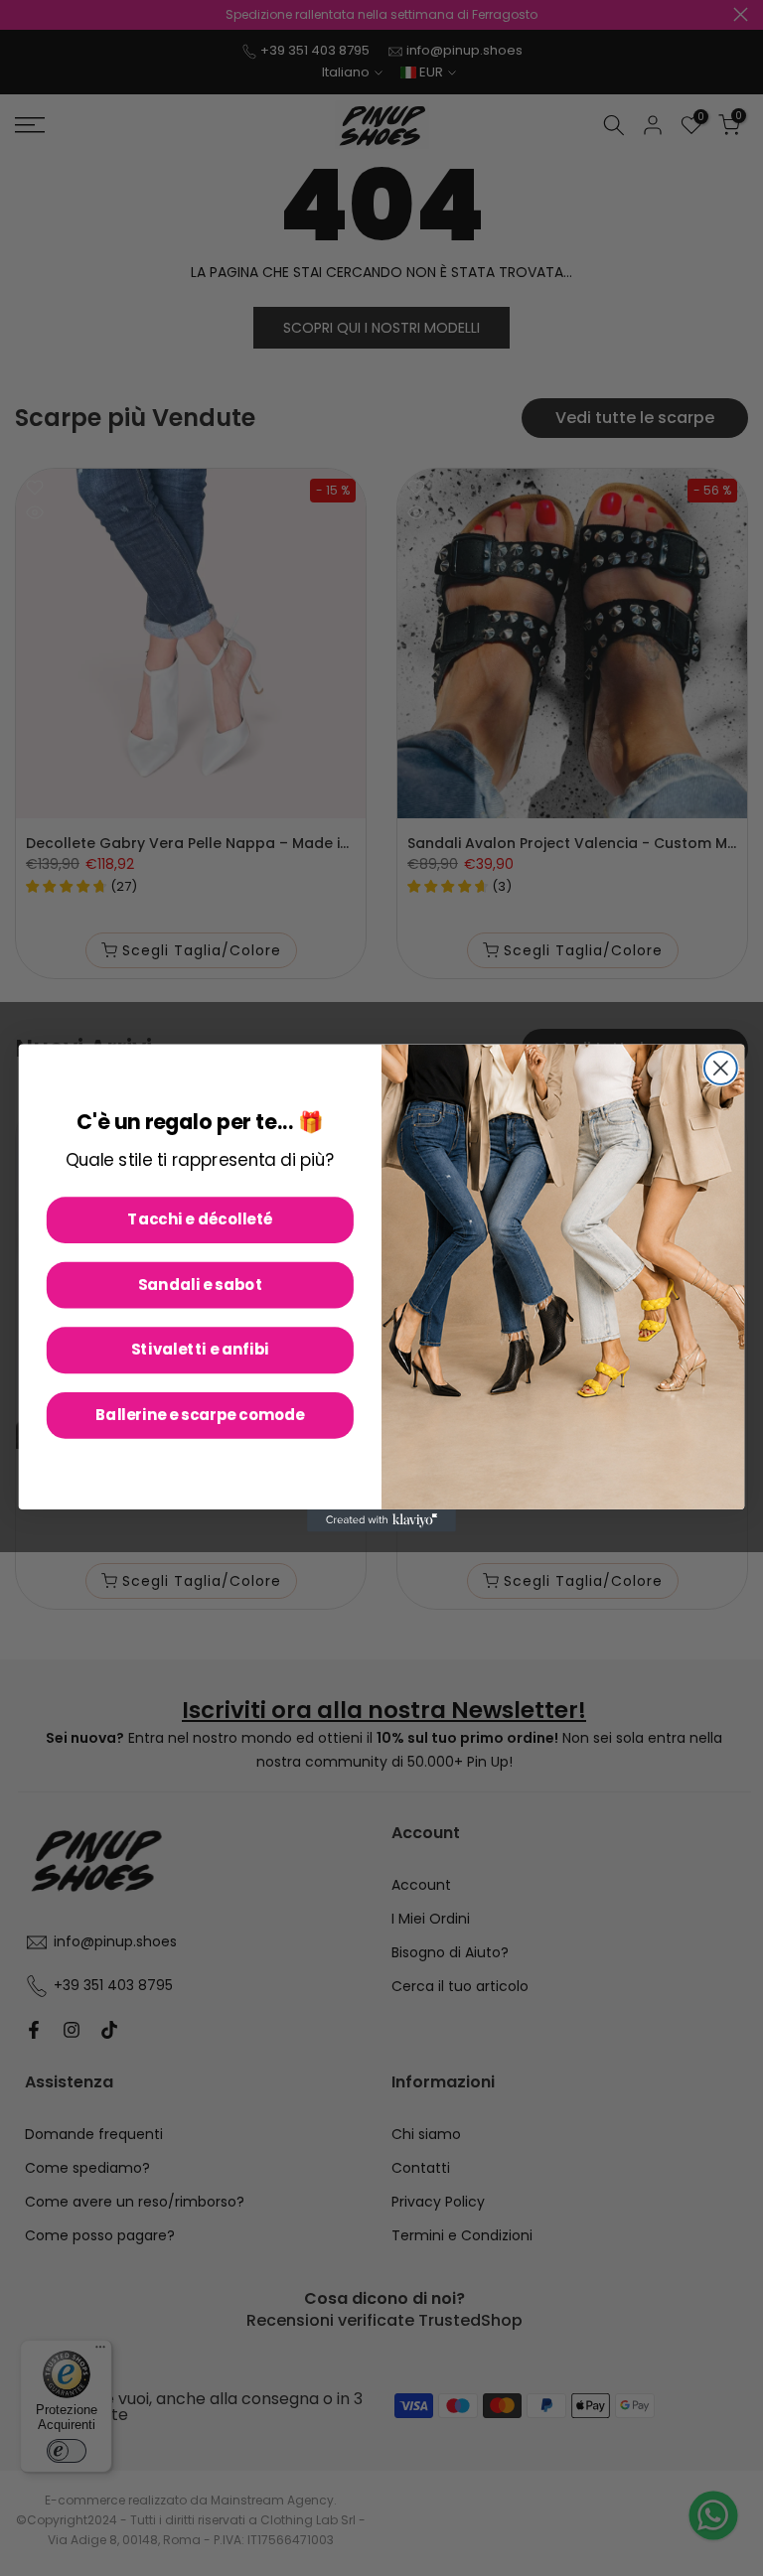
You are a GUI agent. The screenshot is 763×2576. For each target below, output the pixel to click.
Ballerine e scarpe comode (200, 1415)
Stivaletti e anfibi (200, 1350)
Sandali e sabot (201, 1284)
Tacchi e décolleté (200, 1219)
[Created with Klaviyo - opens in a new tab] (381, 1520)
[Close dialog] (721, 1068)
